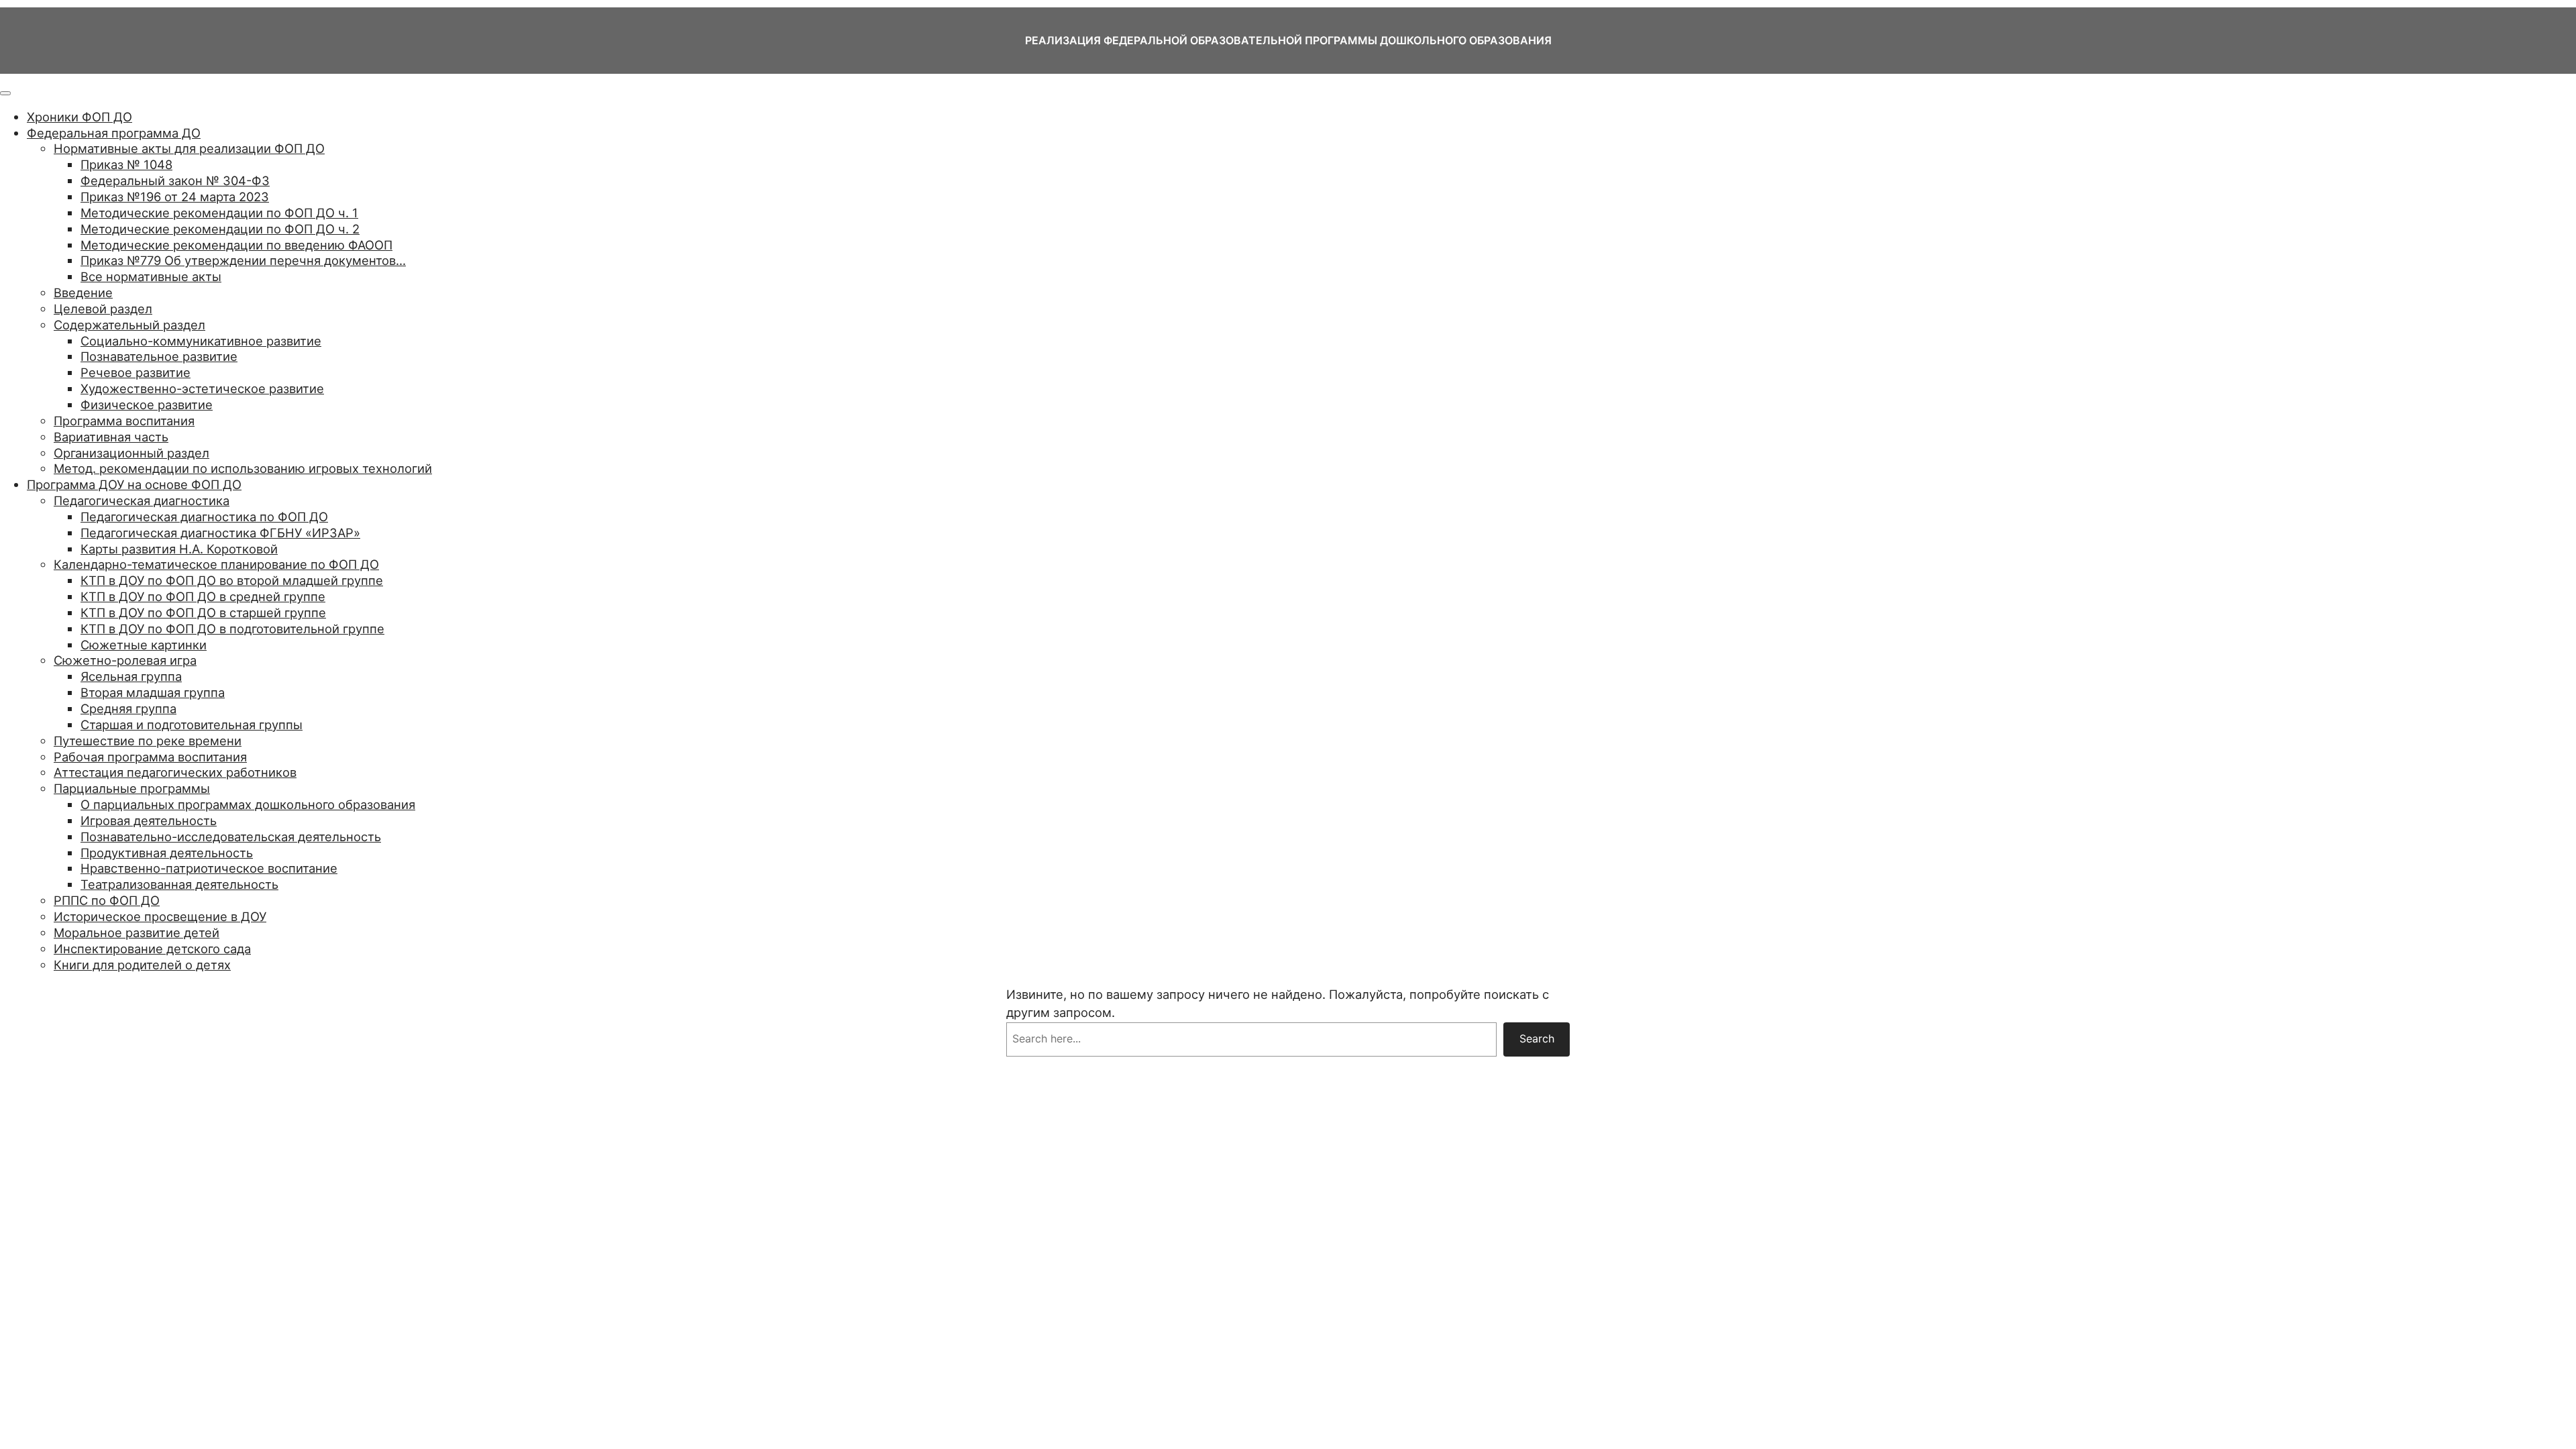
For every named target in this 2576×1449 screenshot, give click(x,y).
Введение (83, 292)
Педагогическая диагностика (142, 500)
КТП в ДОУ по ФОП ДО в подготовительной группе (232, 629)
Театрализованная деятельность (179, 884)
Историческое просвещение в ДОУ (160, 916)
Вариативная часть (111, 437)
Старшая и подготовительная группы (192, 724)
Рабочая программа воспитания (150, 757)
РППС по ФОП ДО (107, 900)
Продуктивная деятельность (167, 853)
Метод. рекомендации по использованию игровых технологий (243, 468)
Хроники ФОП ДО (79, 117)
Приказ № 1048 (126, 164)
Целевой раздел (103, 309)
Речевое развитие (136, 372)
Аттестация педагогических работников (175, 772)
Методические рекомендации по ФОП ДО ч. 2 (220, 229)
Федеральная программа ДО (114, 133)
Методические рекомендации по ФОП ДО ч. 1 (219, 213)
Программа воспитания (124, 421)
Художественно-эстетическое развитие (202, 388)
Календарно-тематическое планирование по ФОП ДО (216, 564)
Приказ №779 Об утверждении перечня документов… (243, 260)
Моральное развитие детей (137, 932)
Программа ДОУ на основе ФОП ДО (134, 484)
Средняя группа (128, 708)
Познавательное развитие (159, 356)
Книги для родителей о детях (142, 965)
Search (1537, 1038)
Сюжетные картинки (144, 645)
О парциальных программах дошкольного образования (248, 804)
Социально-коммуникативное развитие (201, 341)
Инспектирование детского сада (152, 949)
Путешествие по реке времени (148, 741)
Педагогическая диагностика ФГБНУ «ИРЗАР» (220, 533)
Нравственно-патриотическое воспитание (209, 868)
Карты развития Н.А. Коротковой (179, 549)
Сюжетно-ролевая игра (125, 660)
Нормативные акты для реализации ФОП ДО (189, 148)
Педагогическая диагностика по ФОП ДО (204, 517)
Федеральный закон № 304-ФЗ (175, 180)
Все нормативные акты (151, 276)
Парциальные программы (132, 788)
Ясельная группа (131, 676)
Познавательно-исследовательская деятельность (231, 837)
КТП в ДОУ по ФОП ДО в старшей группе (203, 612)
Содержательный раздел (129, 325)
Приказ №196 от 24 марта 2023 (175, 197)
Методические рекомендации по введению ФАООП (236, 245)
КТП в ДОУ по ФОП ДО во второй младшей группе (232, 580)
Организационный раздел (131, 453)
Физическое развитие (147, 405)
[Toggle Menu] (5, 93)
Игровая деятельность (149, 820)
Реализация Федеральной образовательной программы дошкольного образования (1288, 40)
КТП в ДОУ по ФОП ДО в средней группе (203, 596)
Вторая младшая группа (153, 692)
